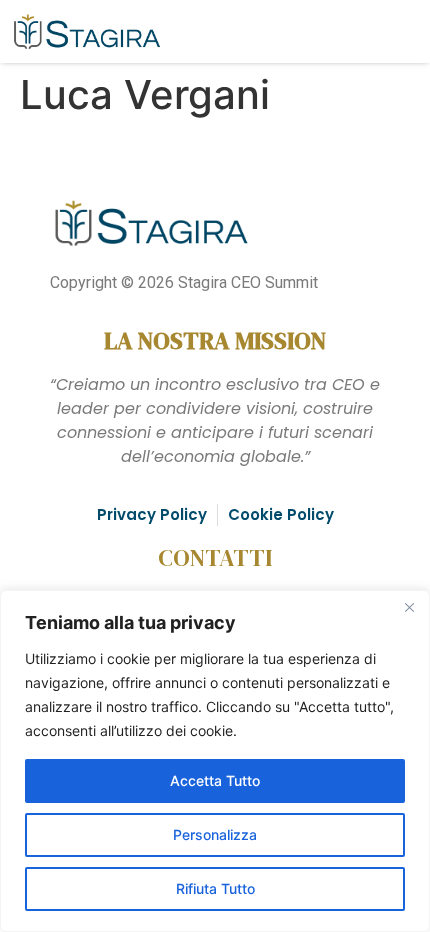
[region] (215, 761)
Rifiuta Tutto (215, 888)
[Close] (409, 607)
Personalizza (215, 834)
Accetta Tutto (215, 780)
